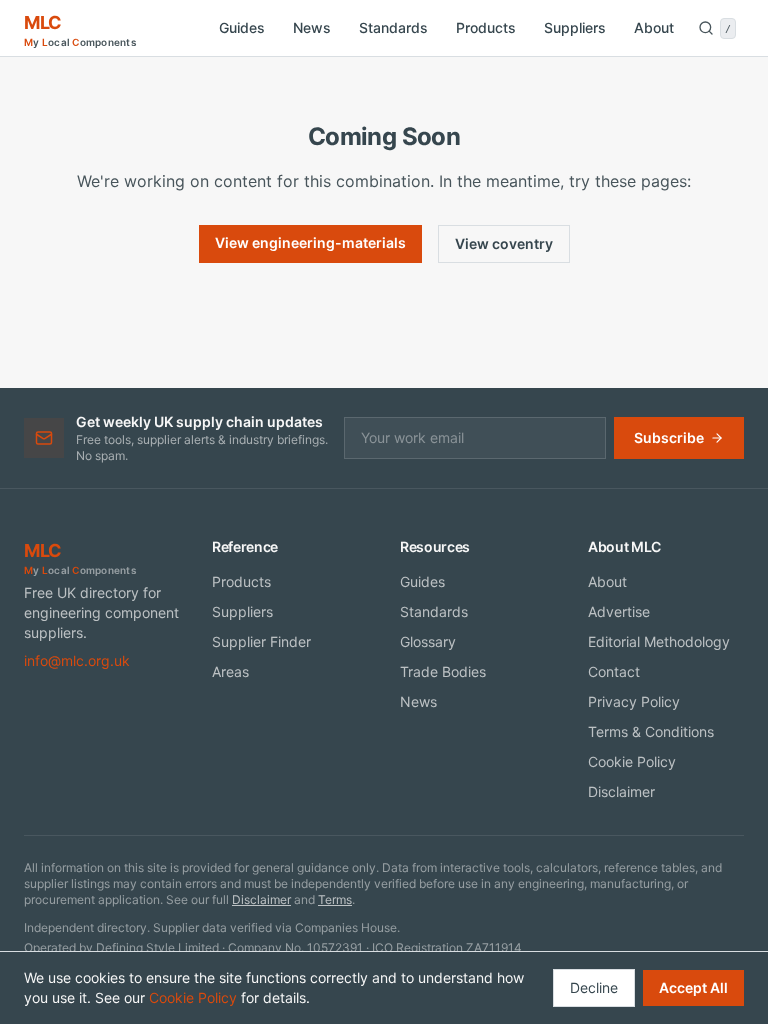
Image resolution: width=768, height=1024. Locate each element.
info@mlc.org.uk (77, 660)
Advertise (619, 611)
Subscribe (669, 437)
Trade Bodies (443, 671)
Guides (242, 27)
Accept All (693, 987)
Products (486, 27)
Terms (335, 899)
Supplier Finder (261, 641)
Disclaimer (621, 791)
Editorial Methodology (659, 641)
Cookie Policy (632, 761)
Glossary (428, 641)
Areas (230, 671)
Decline (594, 987)
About (654, 27)
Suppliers (575, 27)
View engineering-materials (310, 242)
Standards (393, 27)
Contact (614, 671)
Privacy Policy (634, 701)
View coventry (504, 243)
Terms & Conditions (651, 731)
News (312, 27)
